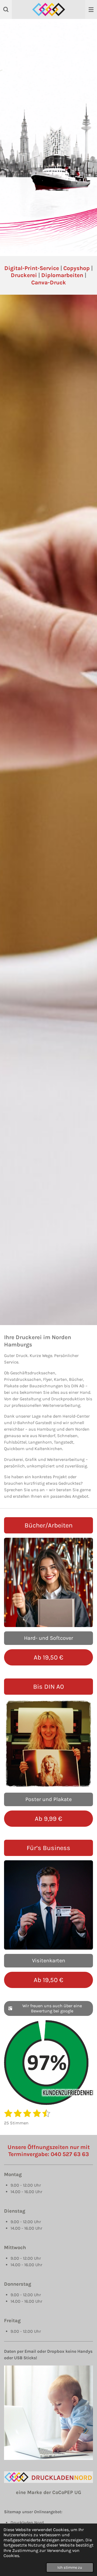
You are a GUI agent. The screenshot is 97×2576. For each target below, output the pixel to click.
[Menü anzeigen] (91, 9)
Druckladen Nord (27, 2523)
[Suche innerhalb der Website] (6, 9)
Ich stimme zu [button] (70, 2567)
